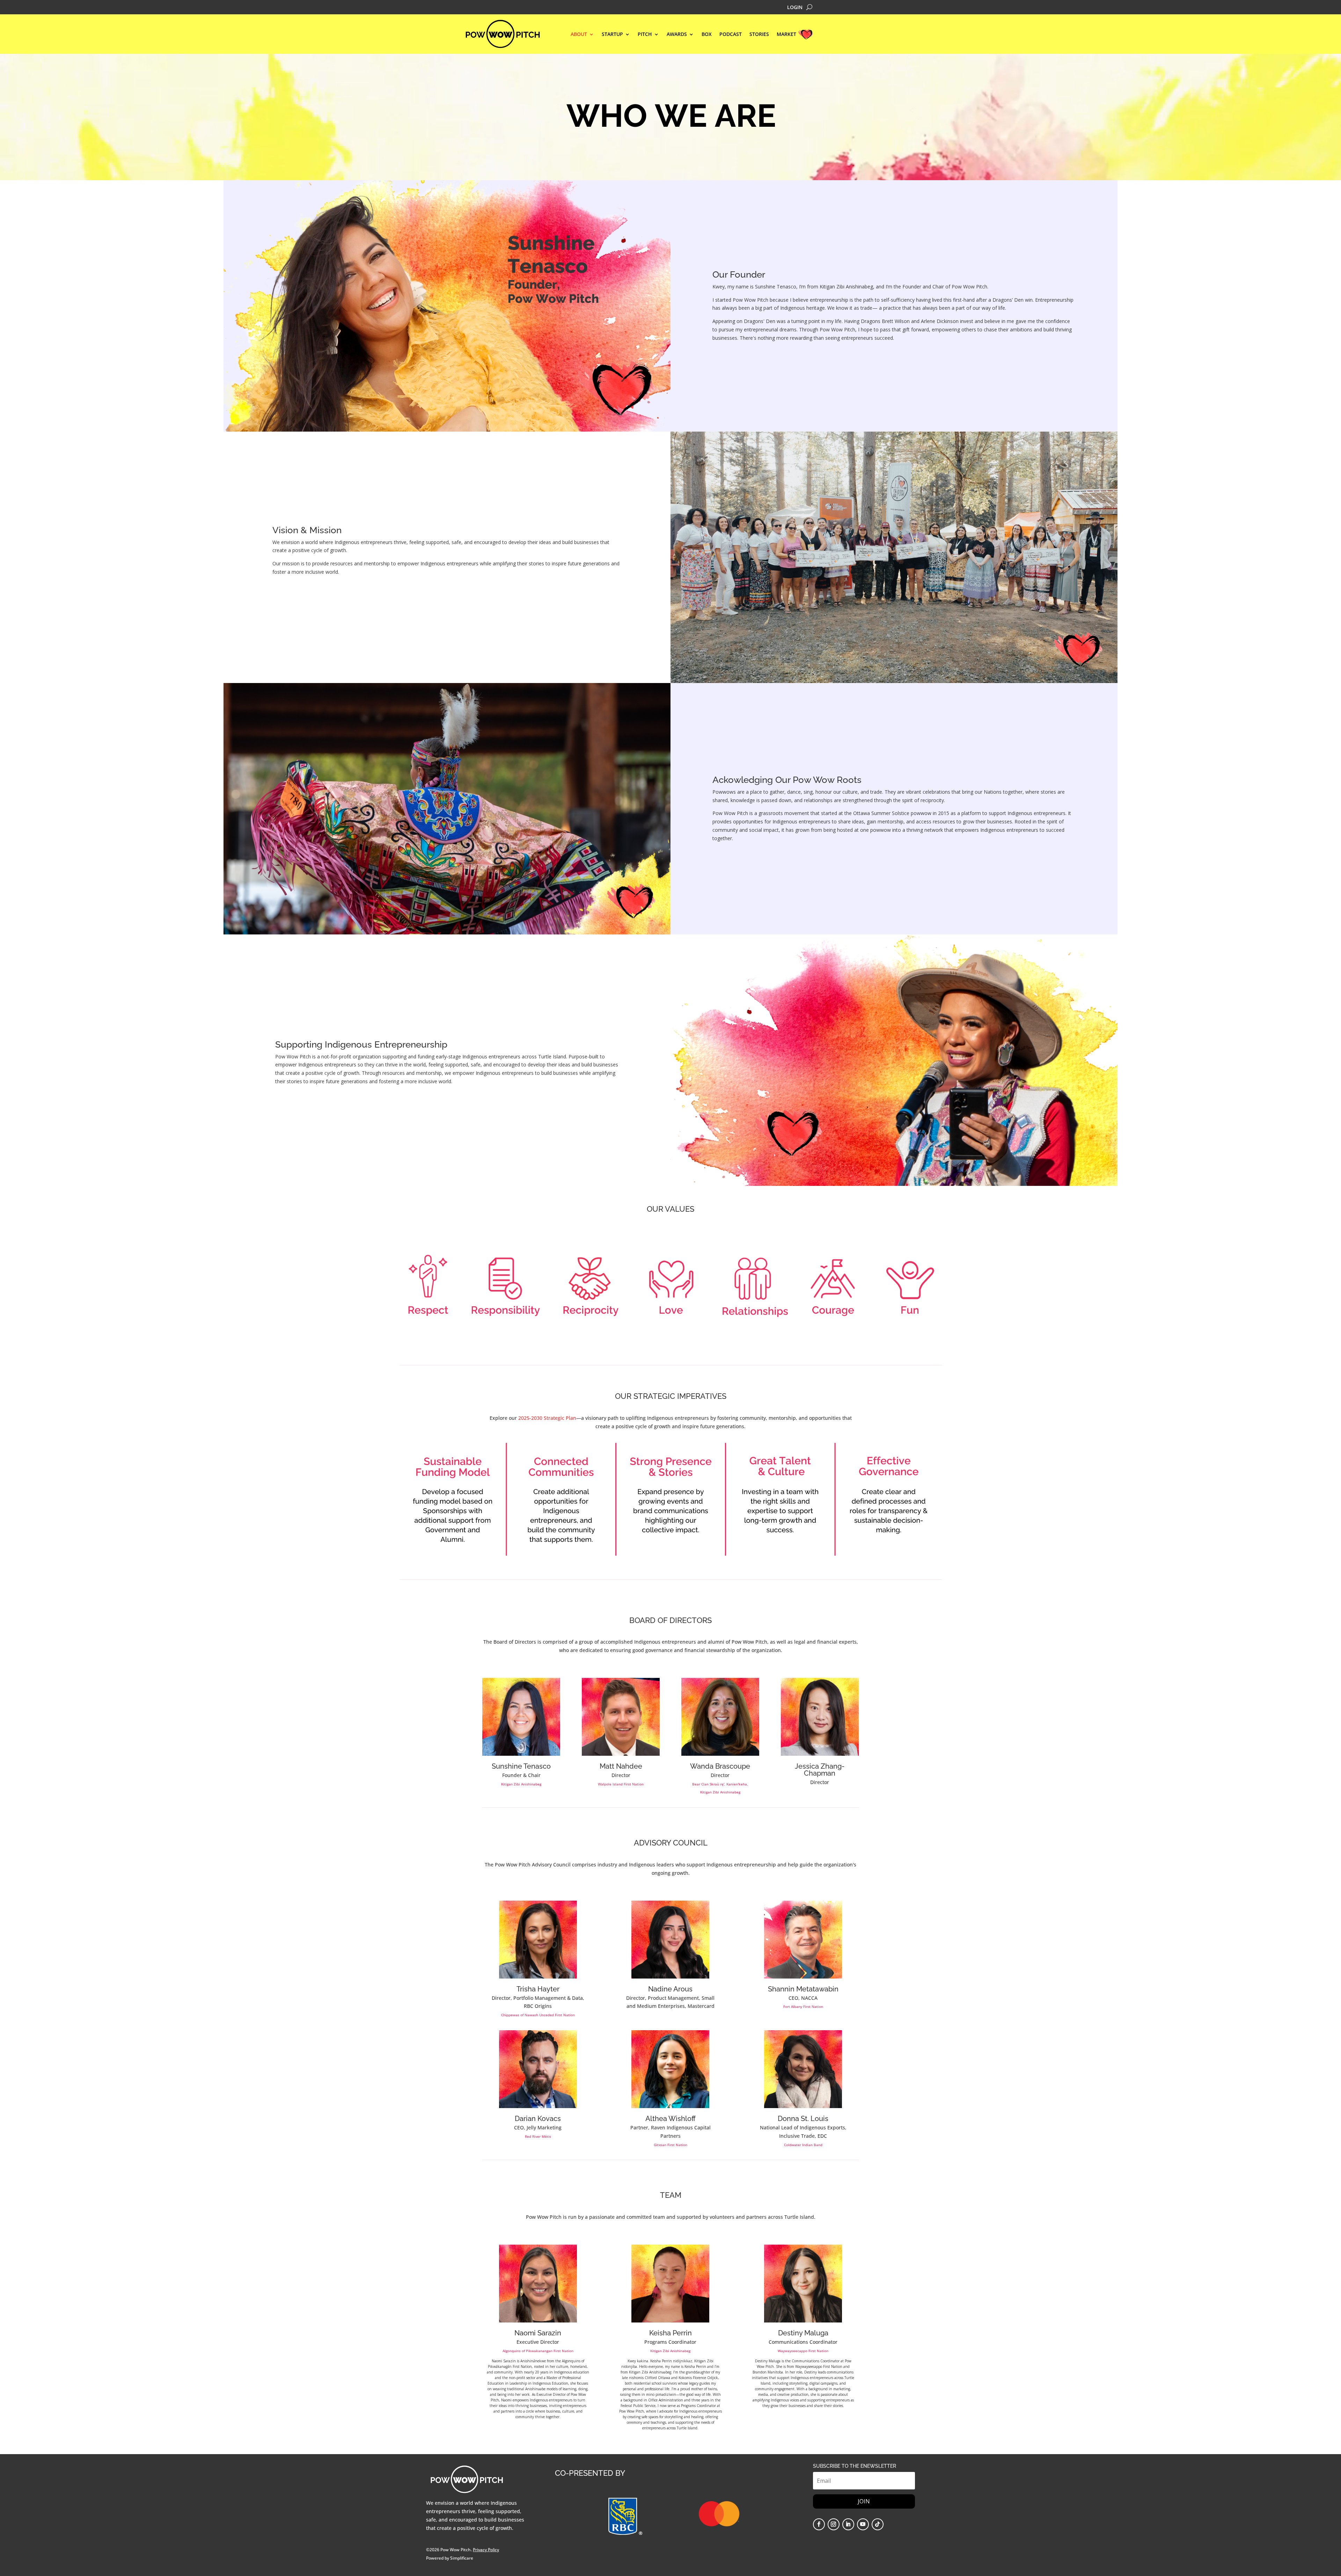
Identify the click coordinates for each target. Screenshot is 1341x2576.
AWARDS (677, 35)
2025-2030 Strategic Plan (547, 1418)
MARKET (786, 35)
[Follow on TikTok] (878, 2524)
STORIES (759, 35)
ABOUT (579, 35)
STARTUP (612, 35)
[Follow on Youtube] (863, 2524)
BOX (707, 35)
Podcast (731, 35)
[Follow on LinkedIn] (848, 2524)
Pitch (645, 35)
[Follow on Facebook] (819, 2524)
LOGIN (795, 8)
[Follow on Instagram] (834, 2524)
